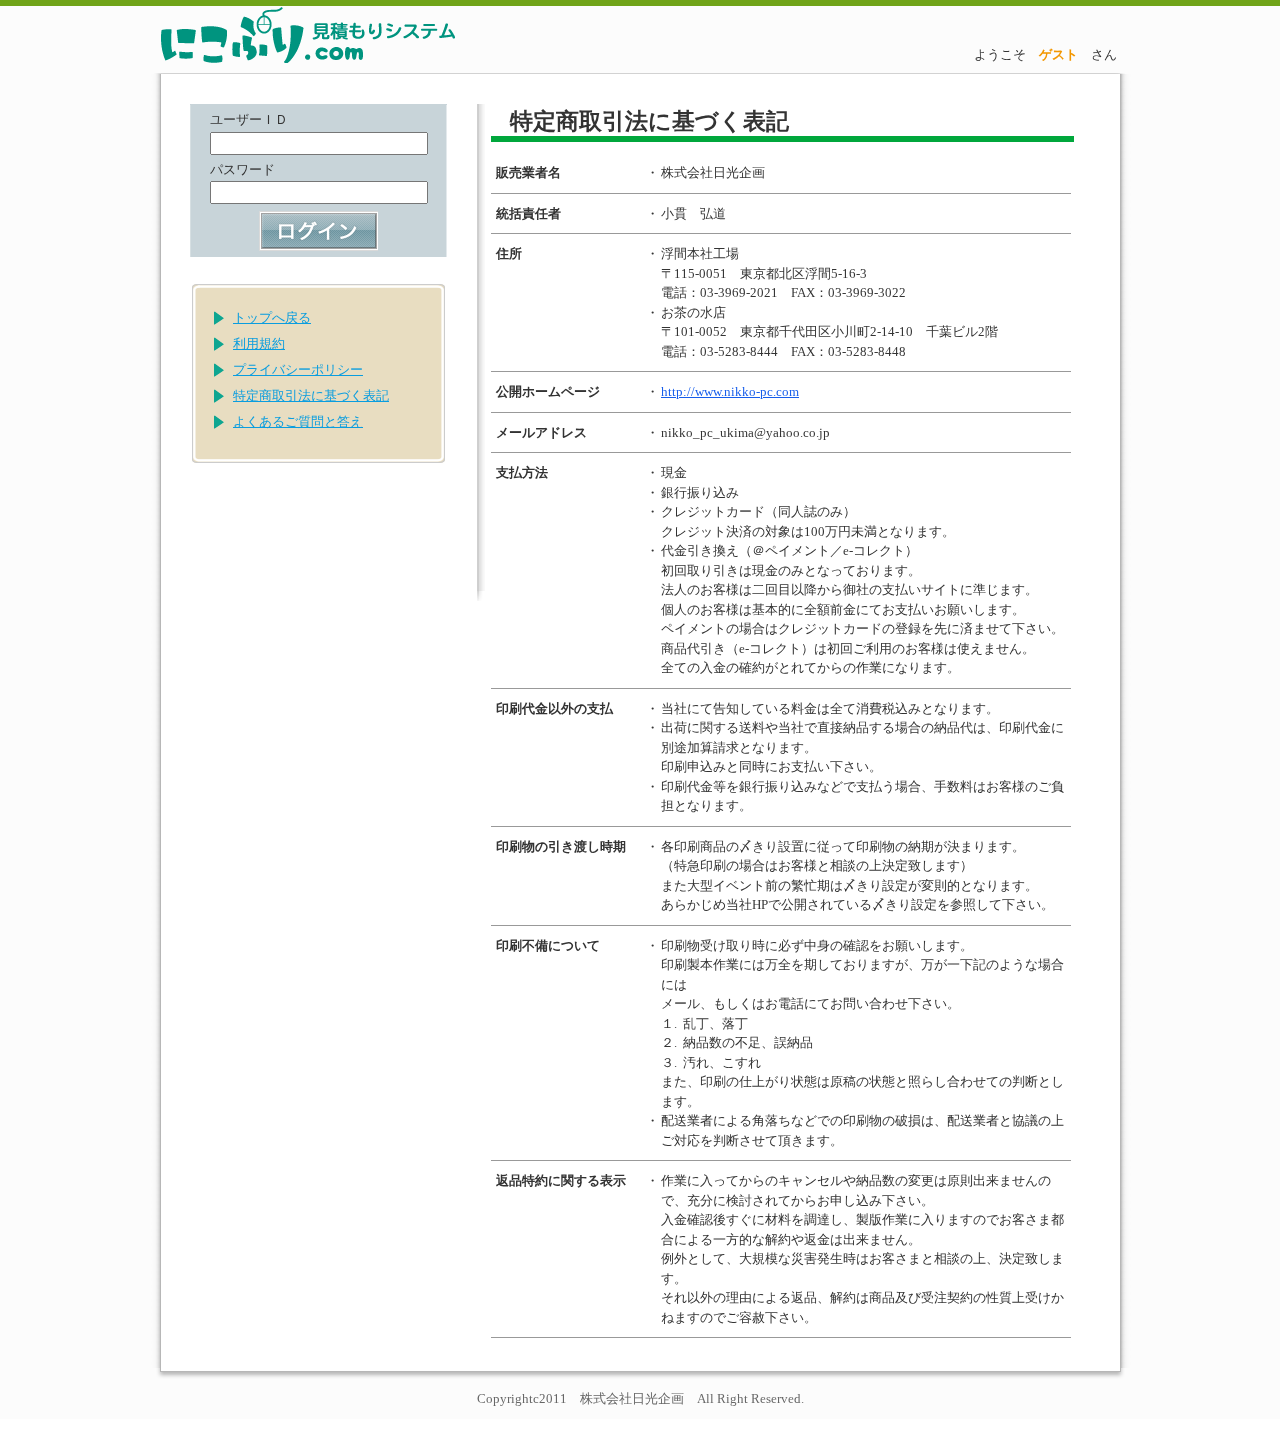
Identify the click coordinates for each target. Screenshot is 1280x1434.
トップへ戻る (272, 317)
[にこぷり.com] (275, 37)
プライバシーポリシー (298, 369)
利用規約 (259, 343)
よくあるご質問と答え (298, 421)
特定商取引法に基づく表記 (311, 395)
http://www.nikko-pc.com (730, 391)
